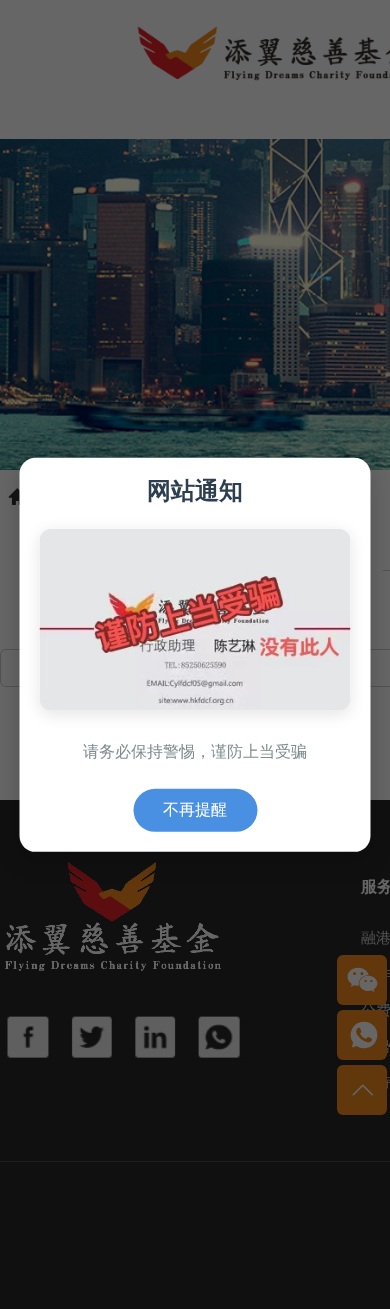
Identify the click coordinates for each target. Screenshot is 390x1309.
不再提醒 (195, 809)
